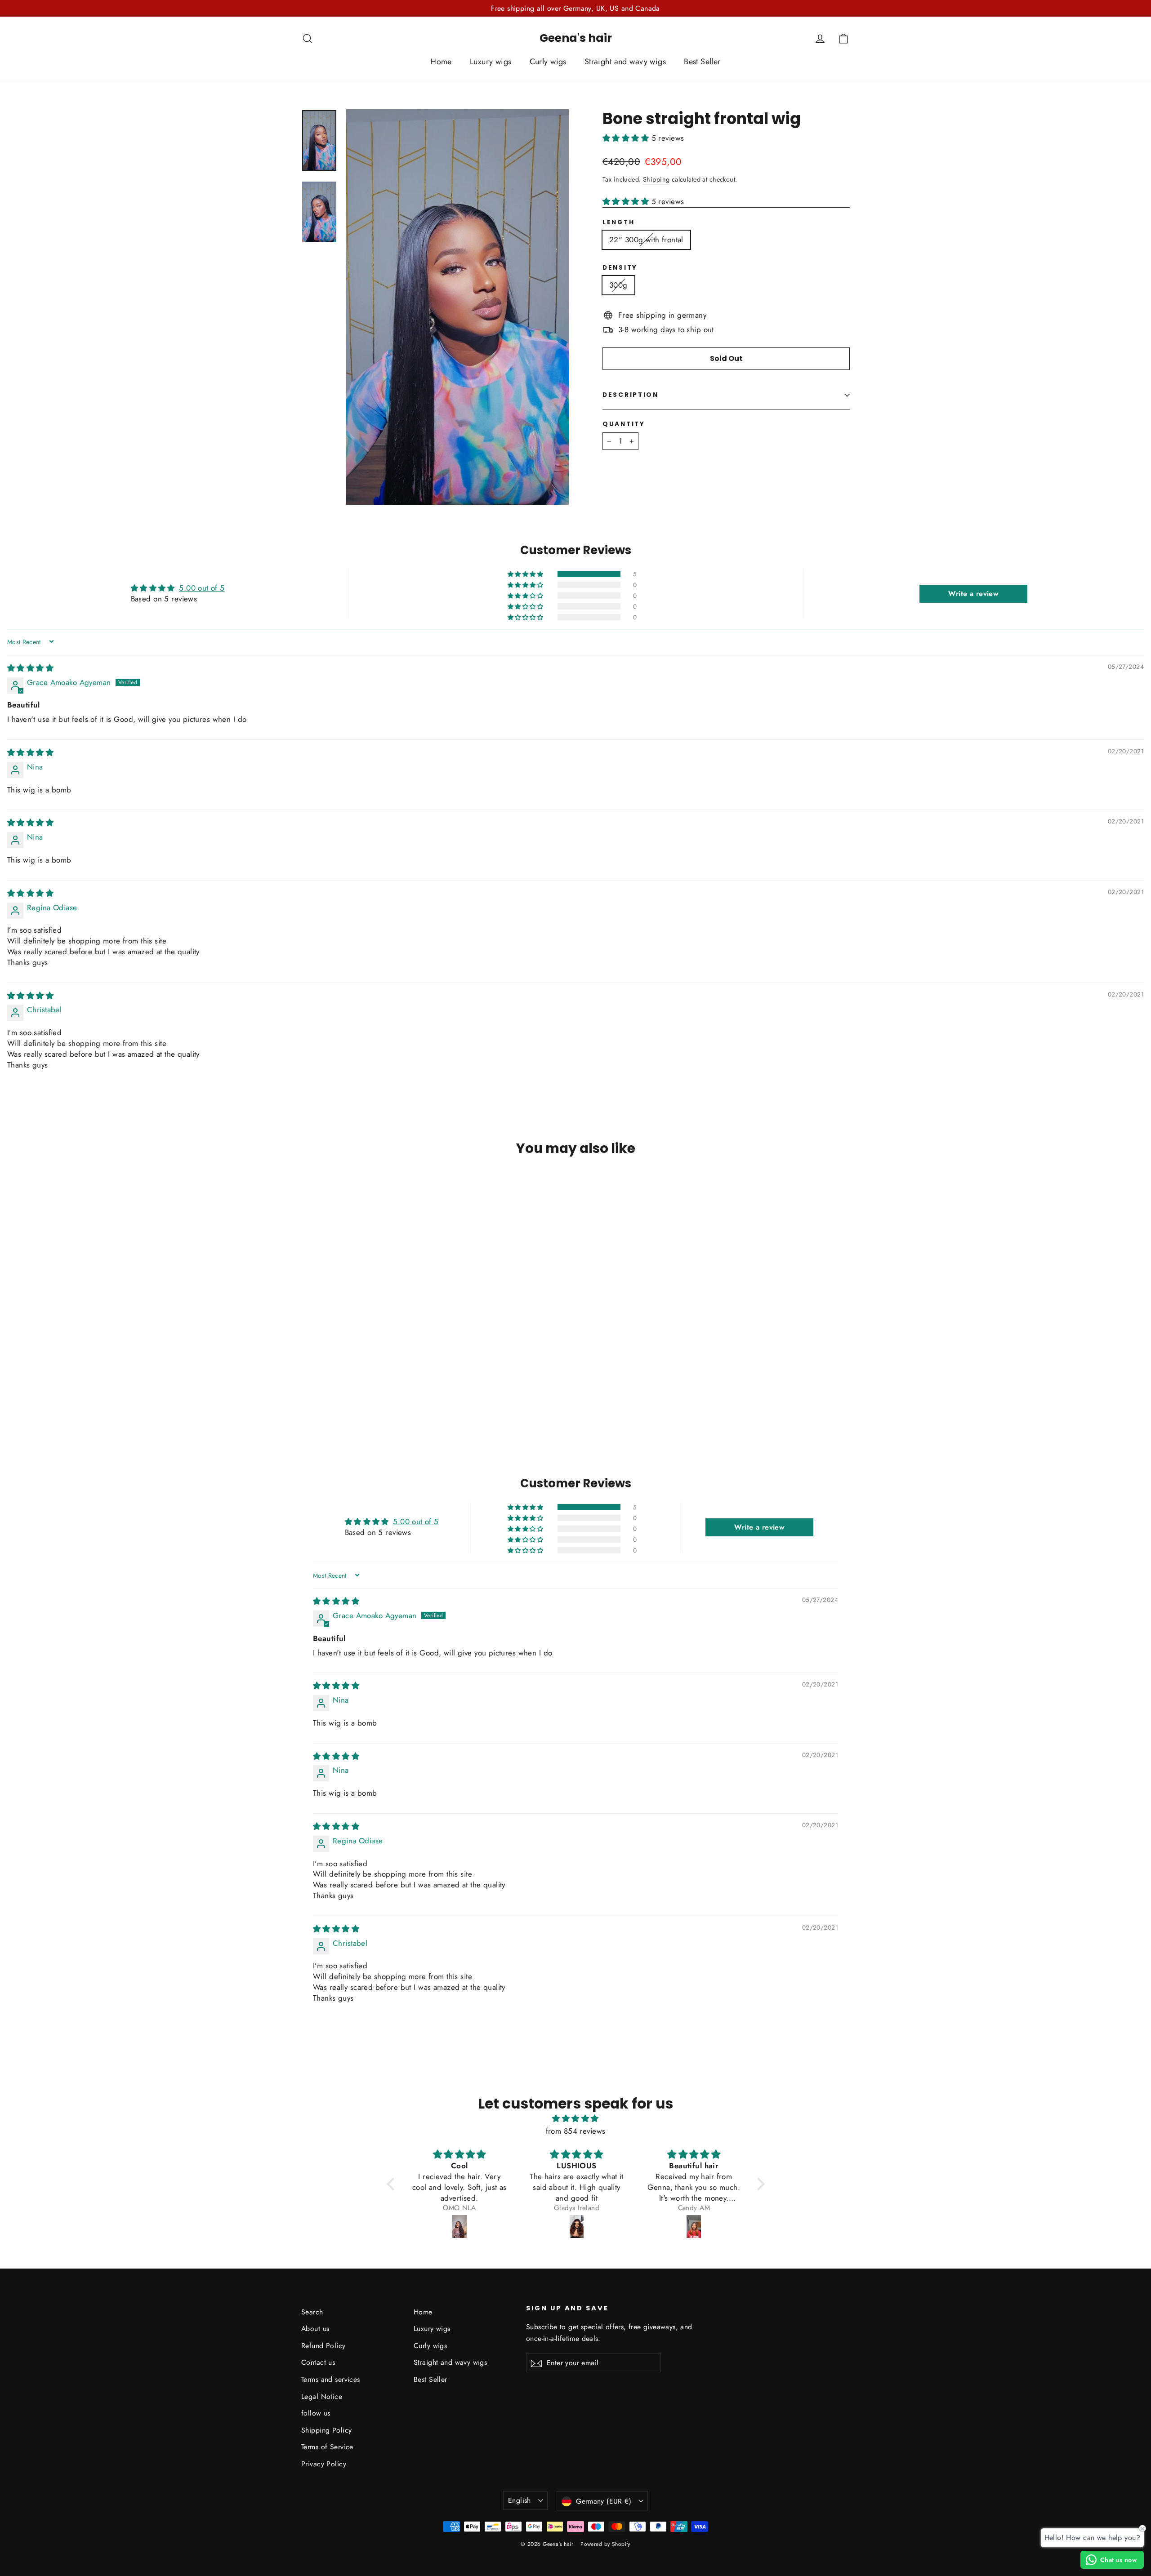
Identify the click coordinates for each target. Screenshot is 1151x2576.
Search (312, 2312)
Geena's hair (576, 38)
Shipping (656, 179)
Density (620, 268)
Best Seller (702, 62)
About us (315, 2329)
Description (631, 395)
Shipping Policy (326, 2430)
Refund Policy (323, 2346)
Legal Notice (322, 2396)
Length (618, 222)
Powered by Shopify (605, 2544)
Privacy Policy (324, 2464)
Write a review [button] (973, 594)
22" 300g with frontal (646, 240)
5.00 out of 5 (202, 588)
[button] (627, 138)
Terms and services (331, 2379)
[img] (30, 668)
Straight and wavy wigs (625, 62)
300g (618, 285)
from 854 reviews (576, 2131)
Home (441, 62)
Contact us (318, 2362)
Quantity (624, 424)
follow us (316, 2413)
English (520, 2500)
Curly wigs (548, 62)
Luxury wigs (491, 62)
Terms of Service (327, 2447)
